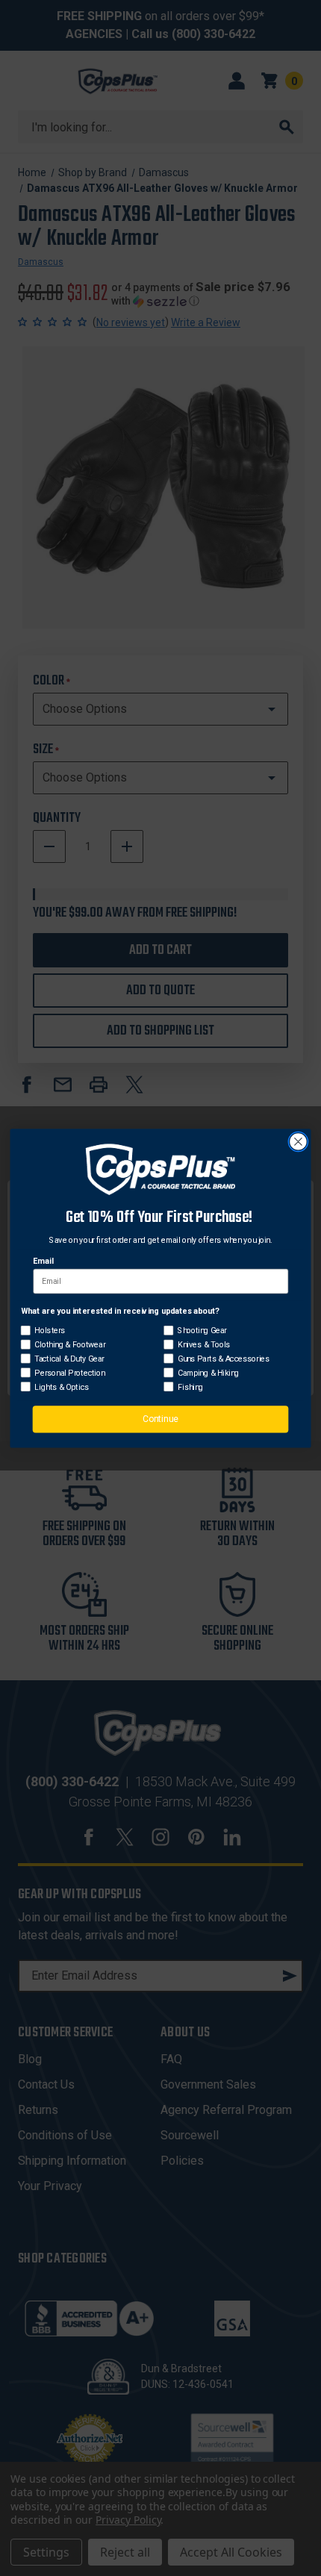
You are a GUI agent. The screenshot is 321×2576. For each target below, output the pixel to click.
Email (43, 1260)
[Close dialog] (299, 1141)
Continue (160, 1418)
